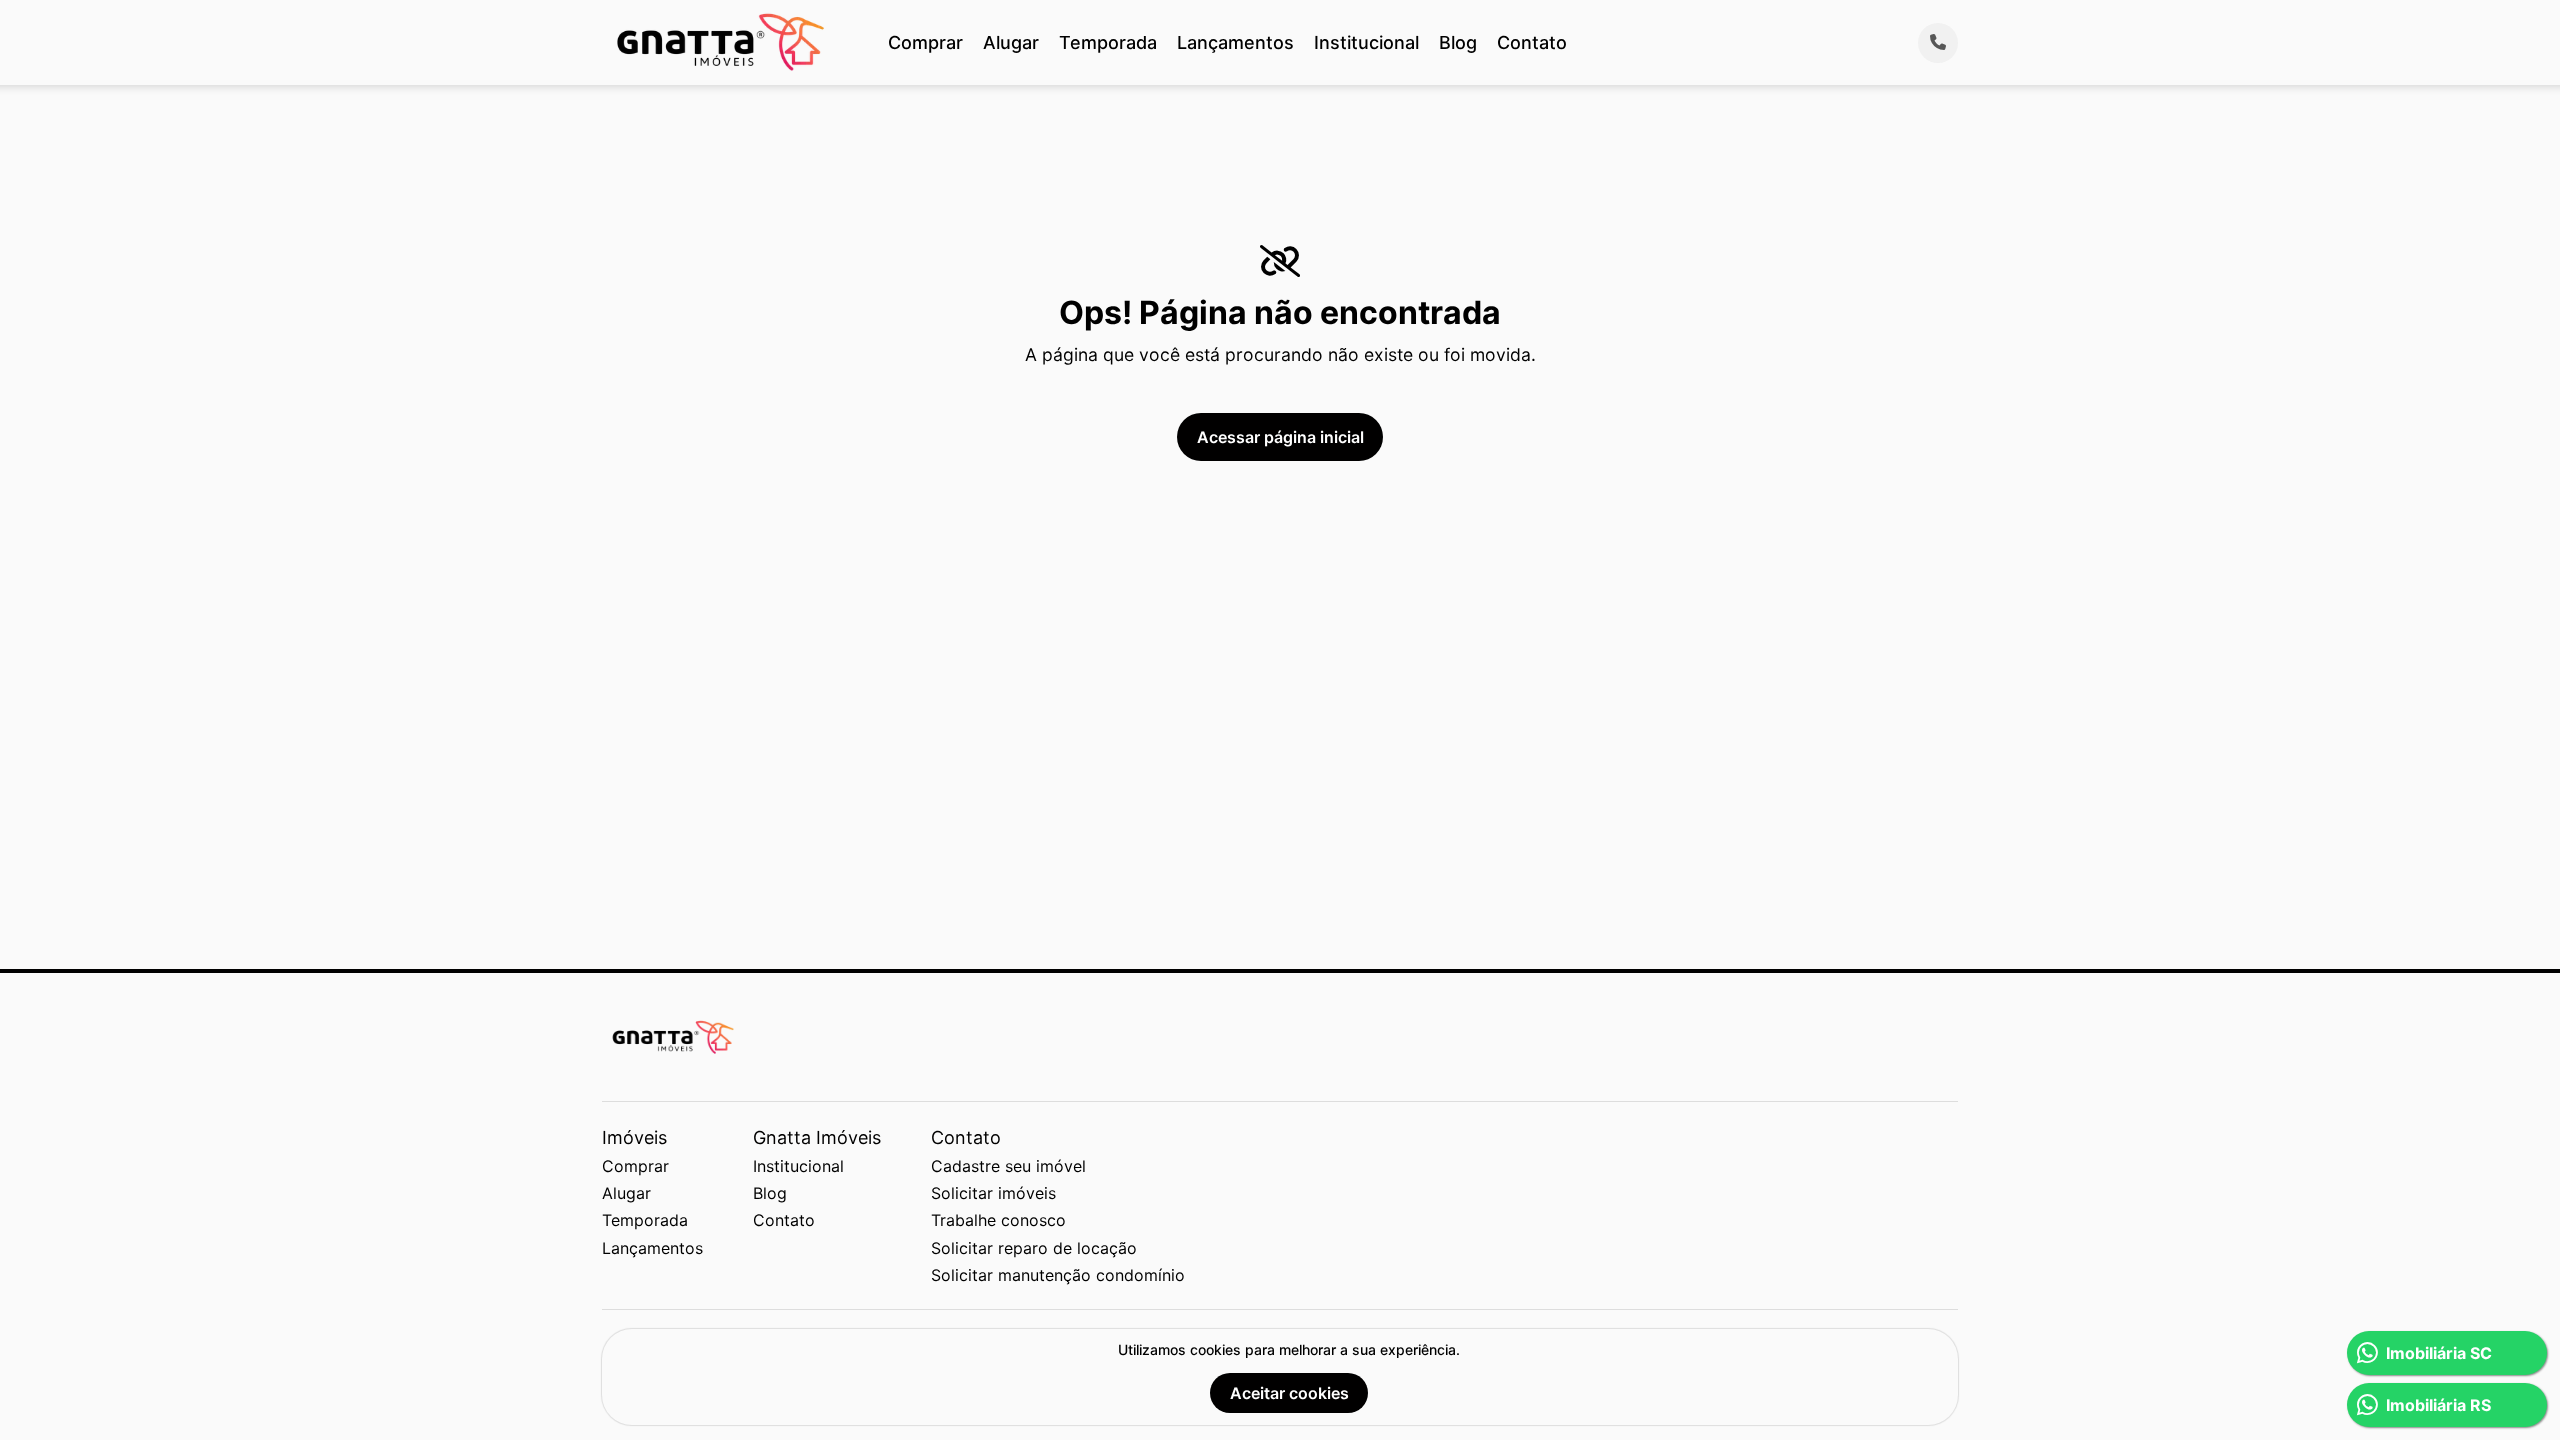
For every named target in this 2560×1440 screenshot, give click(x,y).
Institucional (1366, 42)
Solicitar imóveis (993, 1193)
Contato (1532, 42)
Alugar (1011, 42)
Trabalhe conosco (998, 1220)
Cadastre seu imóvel (1008, 1166)
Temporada (1108, 42)
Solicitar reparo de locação (1034, 1248)
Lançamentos (1235, 42)
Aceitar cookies (1289, 1393)
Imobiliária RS (2438, 1405)
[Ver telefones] (1938, 43)
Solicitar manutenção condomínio (1058, 1275)
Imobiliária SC (2439, 1353)
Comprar (925, 42)
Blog (1458, 42)
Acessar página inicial (1280, 437)
